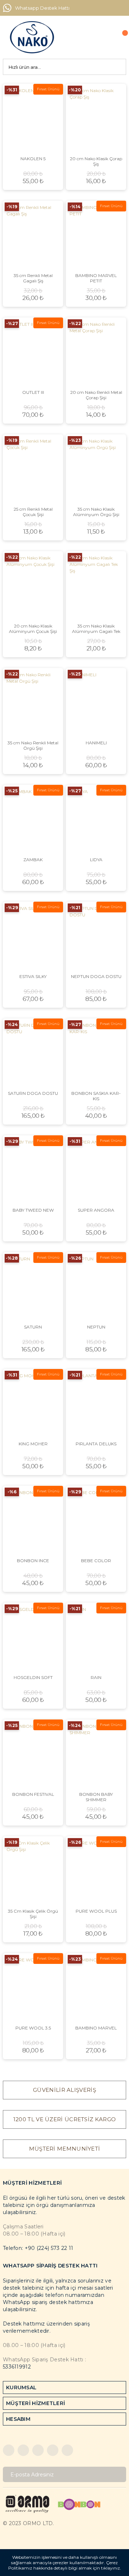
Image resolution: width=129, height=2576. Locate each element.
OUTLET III (33, 392)
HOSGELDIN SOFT (33, 1677)
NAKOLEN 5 (33, 159)
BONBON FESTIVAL (33, 1794)
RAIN (96, 1677)
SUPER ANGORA (96, 1210)
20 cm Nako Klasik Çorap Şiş (96, 161)
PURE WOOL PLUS (96, 1911)
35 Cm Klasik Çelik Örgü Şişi (33, 1914)
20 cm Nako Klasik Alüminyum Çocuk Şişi (33, 629)
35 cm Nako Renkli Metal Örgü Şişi (33, 745)
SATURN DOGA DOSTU (33, 1093)
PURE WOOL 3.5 (33, 2028)
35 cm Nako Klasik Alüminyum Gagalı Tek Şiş (96, 629)
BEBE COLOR (96, 1561)
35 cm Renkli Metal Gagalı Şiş (33, 278)
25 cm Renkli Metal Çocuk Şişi (33, 512)
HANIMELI (96, 743)
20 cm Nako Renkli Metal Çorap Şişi (96, 395)
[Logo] (32, 37)
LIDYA (96, 860)
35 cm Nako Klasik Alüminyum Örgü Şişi (96, 512)
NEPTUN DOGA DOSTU (96, 976)
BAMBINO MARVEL (96, 2028)
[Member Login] (104, 37)
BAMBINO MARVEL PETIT (96, 278)
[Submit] (118, 2474)
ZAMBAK (33, 860)
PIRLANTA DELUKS (96, 1444)
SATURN (33, 1327)
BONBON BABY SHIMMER (96, 1797)
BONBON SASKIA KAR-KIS (96, 1096)
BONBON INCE (33, 1561)
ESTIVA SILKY (33, 976)
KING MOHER (33, 1444)
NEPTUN (96, 1327)
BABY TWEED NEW (33, 1210)
